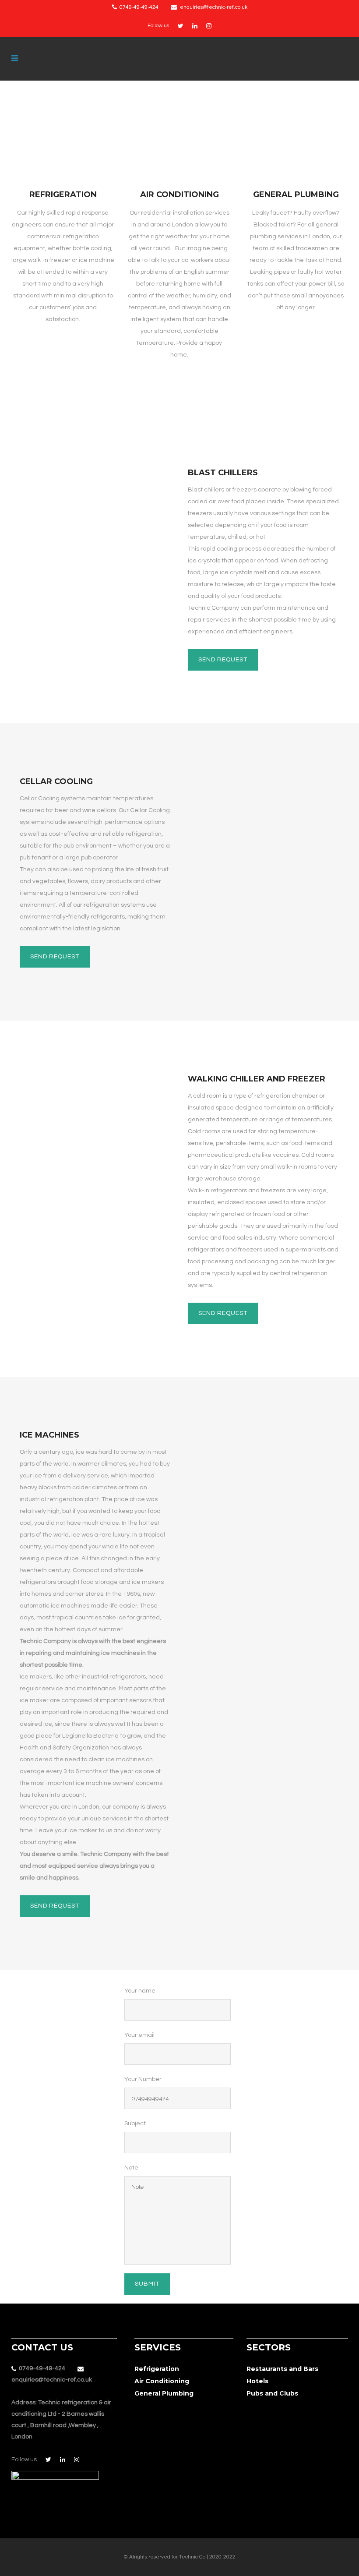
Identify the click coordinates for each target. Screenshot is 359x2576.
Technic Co (192, 2557)
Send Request (223, 660)
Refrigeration (63, 194)
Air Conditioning (179, 194)
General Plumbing (296, 194)
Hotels (257, 2381)
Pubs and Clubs (272, 2393)
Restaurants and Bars (282, 2369)
